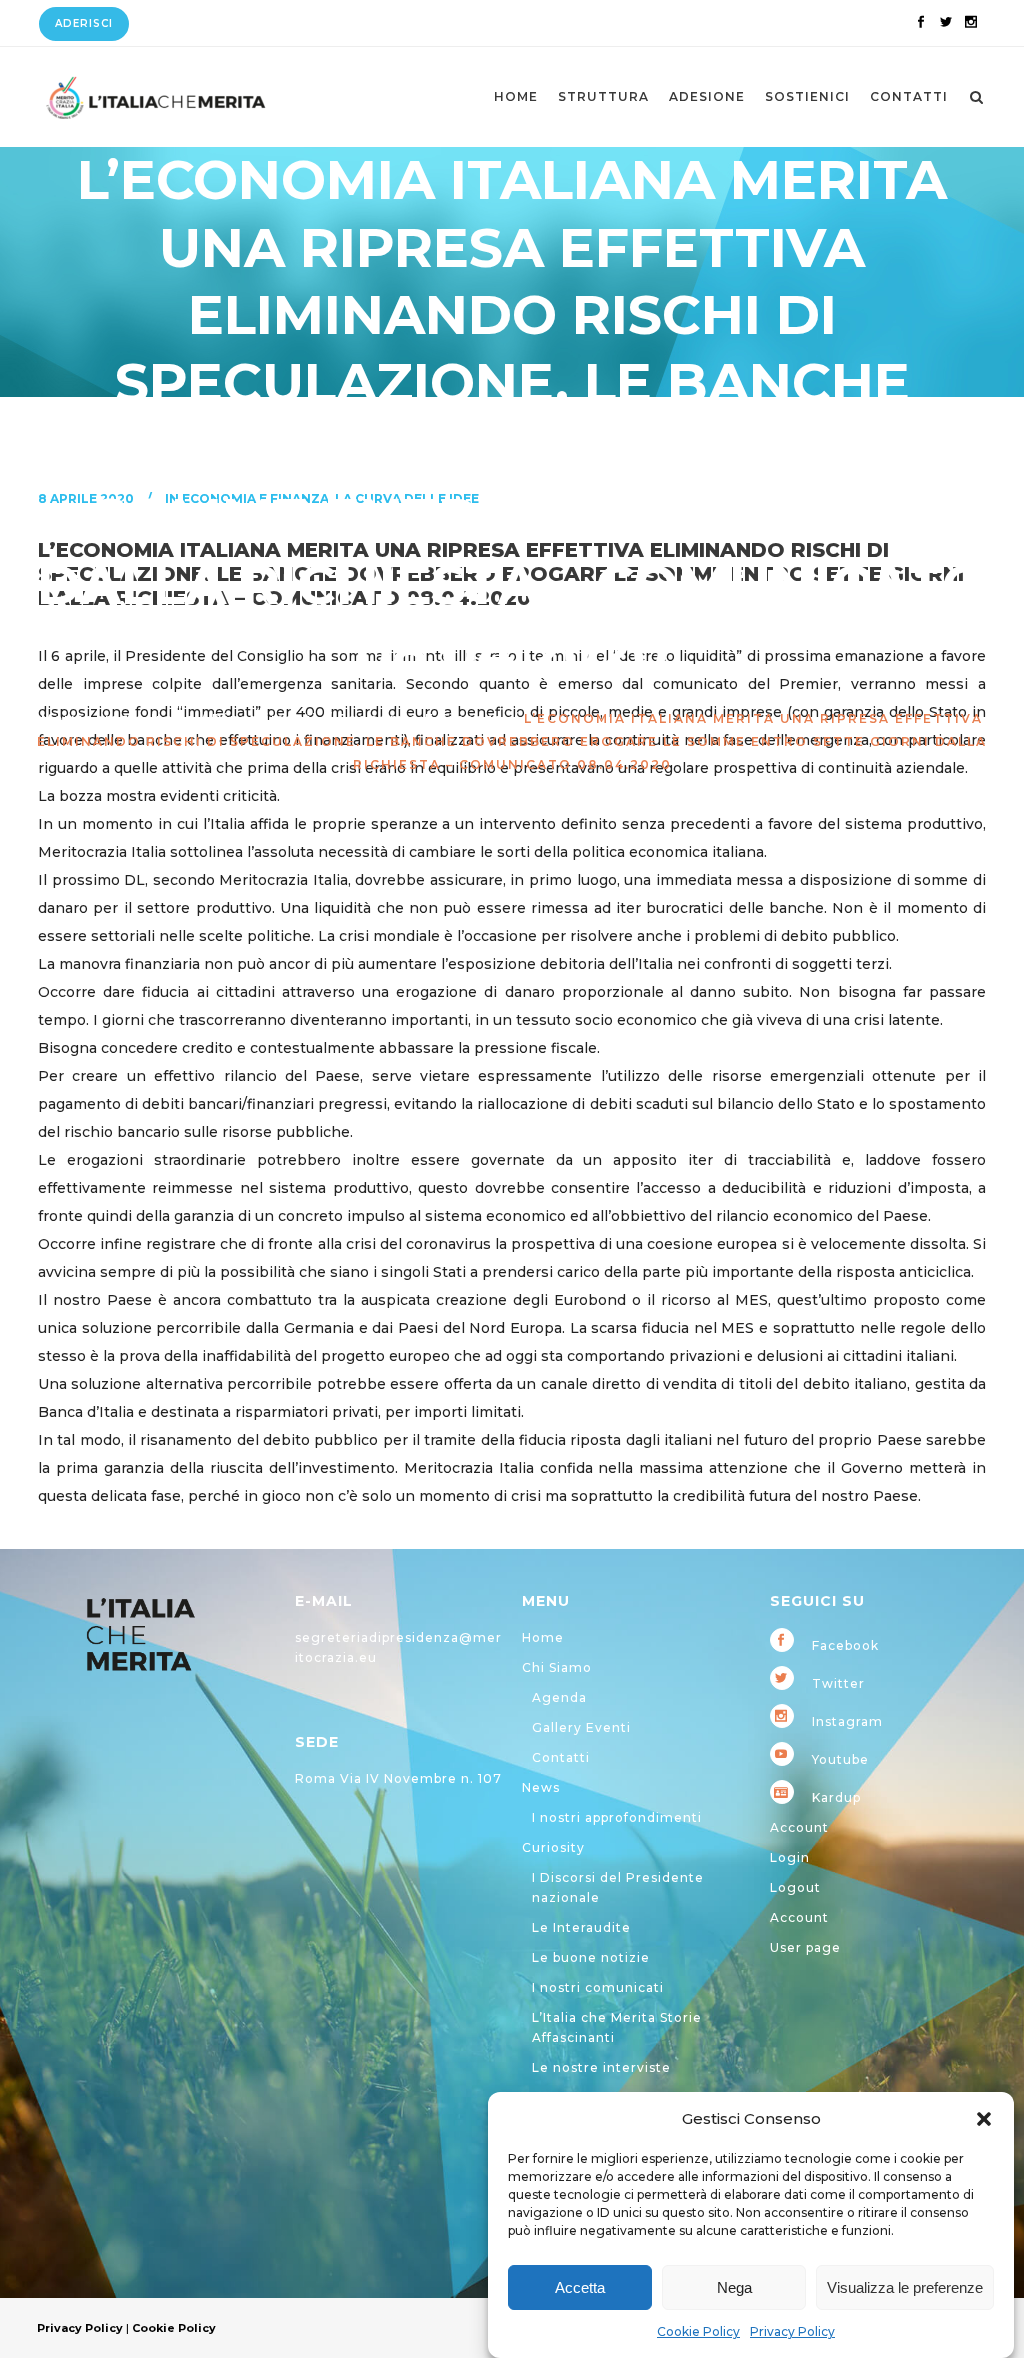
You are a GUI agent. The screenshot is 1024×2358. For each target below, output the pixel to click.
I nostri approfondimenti (617, 1817)
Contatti (561, 1757)
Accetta (580, 2287)
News (541, 1787)
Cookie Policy (698, 2331)
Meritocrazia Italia (118, 718)
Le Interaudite (581, 1927)
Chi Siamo (557, 1667)
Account (799, 1827)
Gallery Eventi (581, 1727)
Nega (734, 2287)
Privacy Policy (792, 2331)
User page (805, 1947)
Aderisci (84, 23)
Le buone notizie (591, 1957)
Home (543, 1637)
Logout (795, 1887)
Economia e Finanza (421, 718)
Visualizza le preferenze (905, 2287)
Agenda (559, 1697)
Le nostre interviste (601, 2067)
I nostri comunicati (598, 1987)
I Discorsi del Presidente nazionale (618, 1887)
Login (790, 1857)
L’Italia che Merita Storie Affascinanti (617, 2027)
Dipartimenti (265, 718)
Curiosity (553, 1847)
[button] (984, 2119)
